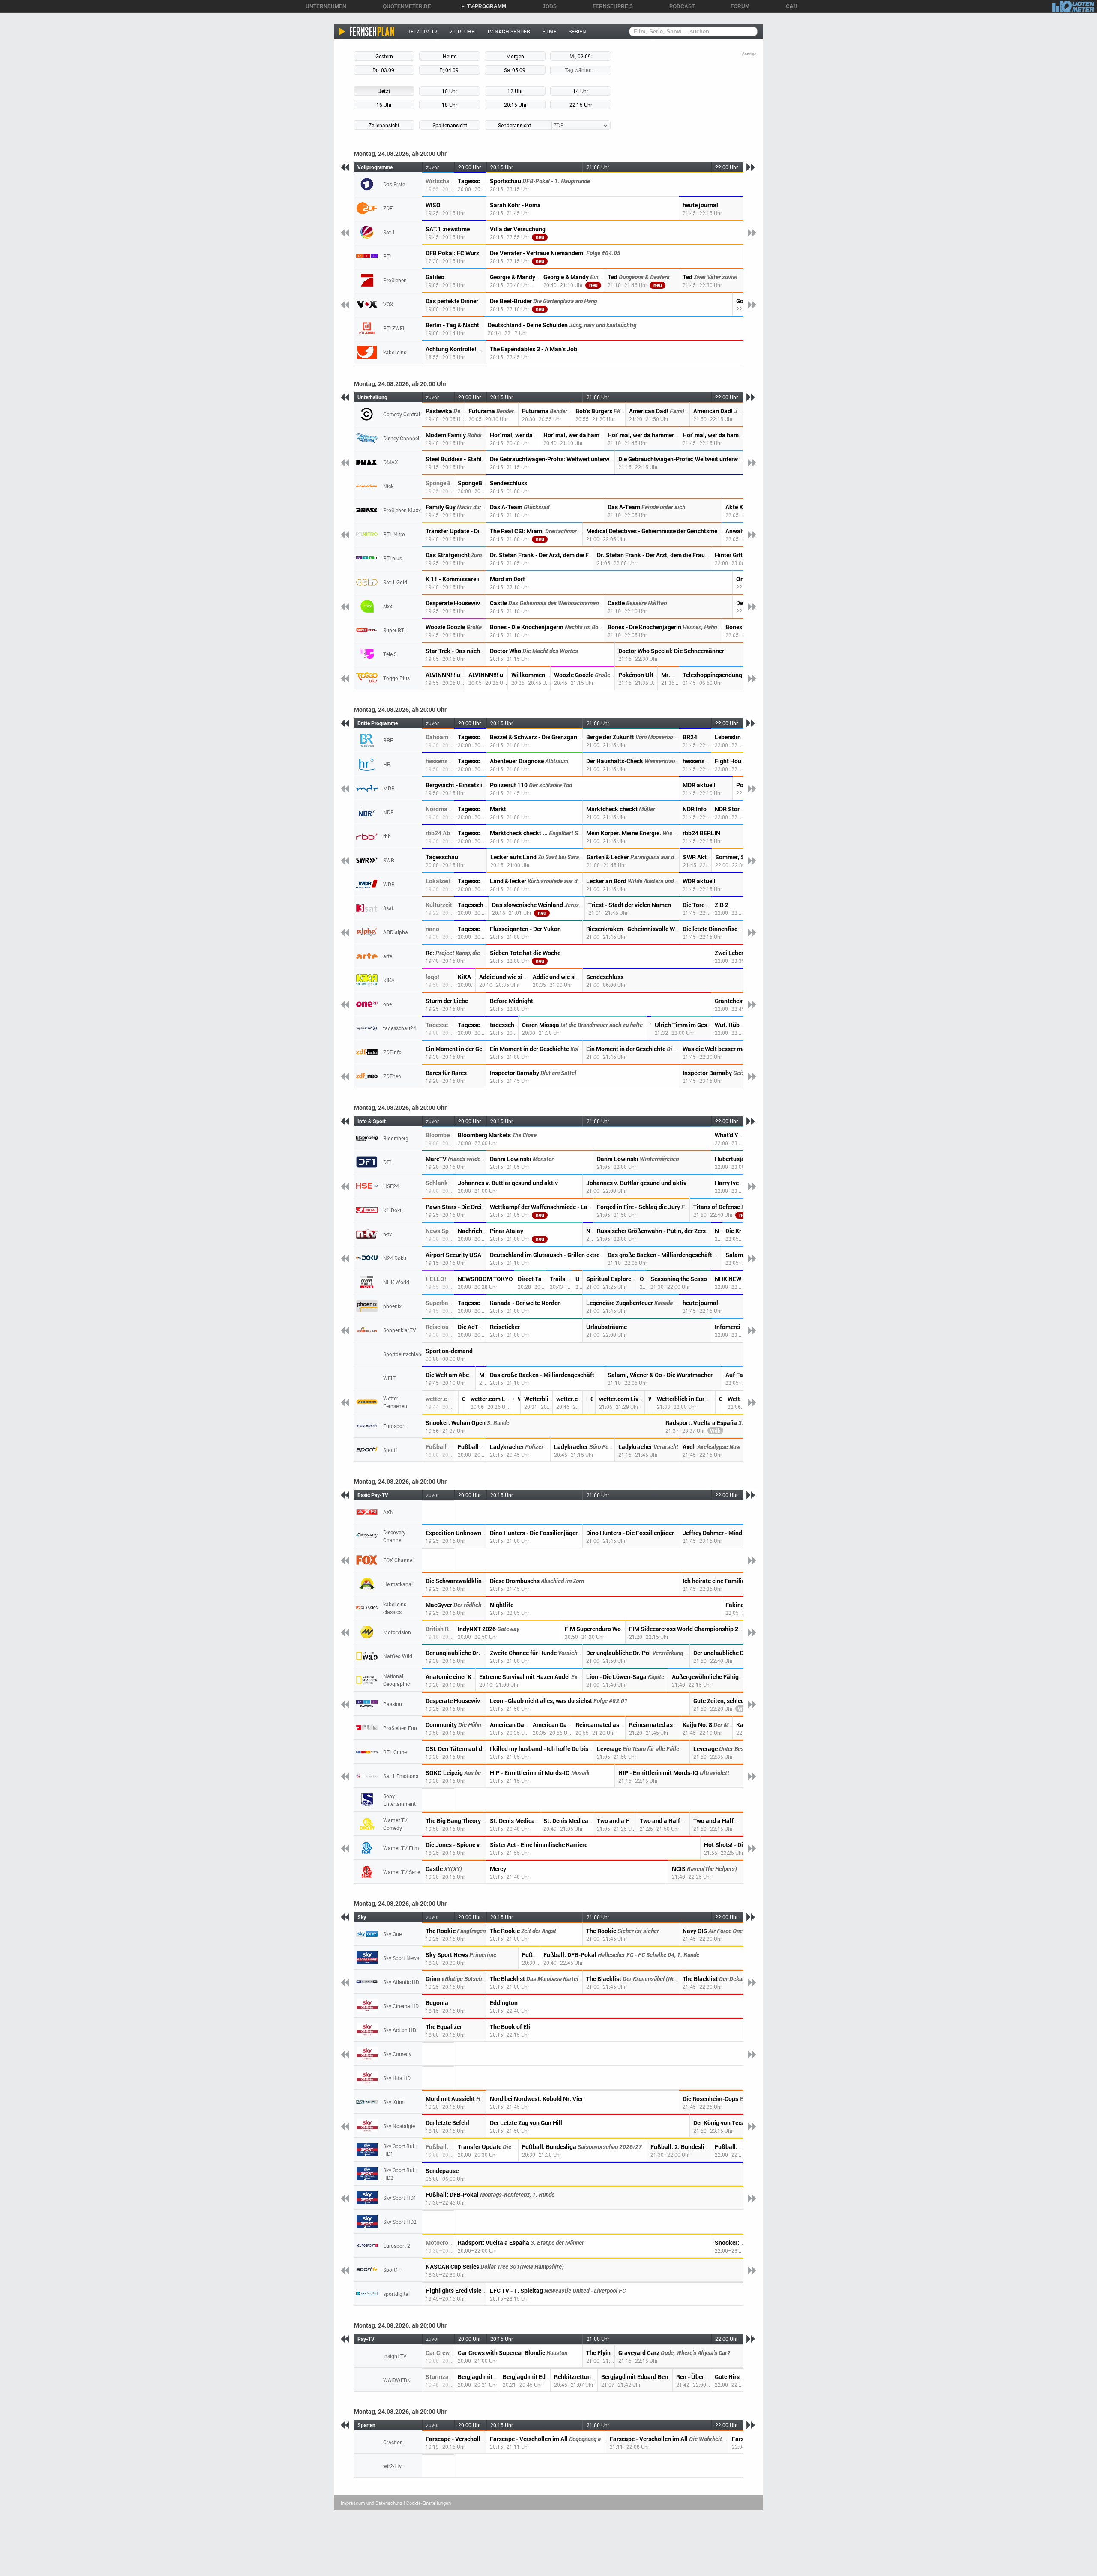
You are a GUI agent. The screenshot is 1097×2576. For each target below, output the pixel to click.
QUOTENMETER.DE (404, 6)
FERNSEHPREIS (610, 6)
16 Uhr (384, 105)
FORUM (737, 6)
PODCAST (679, 6)
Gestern (384, 56)
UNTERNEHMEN (323, 6)
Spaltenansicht (450, 125)
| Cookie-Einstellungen (427, 2503)
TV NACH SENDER (508, 31)
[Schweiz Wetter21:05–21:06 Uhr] (595, 1402)
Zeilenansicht (384, 125)
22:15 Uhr (581, 105)
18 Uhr (450, 105)
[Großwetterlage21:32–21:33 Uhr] (652, 1402)
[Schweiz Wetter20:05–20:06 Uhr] (466, 1402)
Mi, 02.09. (581, 56)
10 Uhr (450, 91)
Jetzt (384, 91)
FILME (549, 31)
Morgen (515, 56)
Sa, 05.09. (515, 70)
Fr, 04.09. (450, 70)
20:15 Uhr (515, 105)
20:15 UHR (462, 31)
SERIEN (577, 31)
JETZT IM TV (423, 31)
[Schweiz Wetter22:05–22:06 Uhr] (723, 1402)
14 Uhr (581, 91)
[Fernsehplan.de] (367, 31)
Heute (450, 56)
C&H (789, 6)
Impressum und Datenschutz (372, 2503)
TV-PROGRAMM (484, 6)
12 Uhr (515, 91)
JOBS (547, 6)
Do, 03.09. (384, 70)
